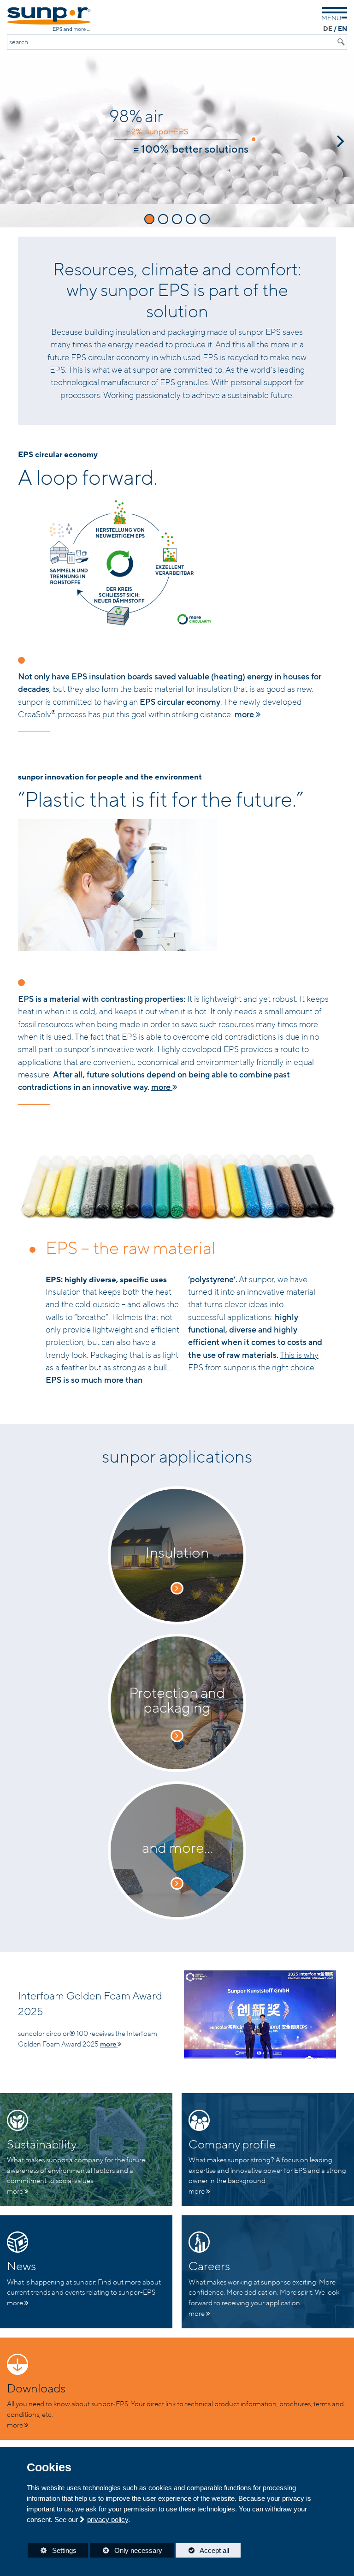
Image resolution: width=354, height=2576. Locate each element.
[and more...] (177, 1883)
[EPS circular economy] (177, 563)
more (245, 714)
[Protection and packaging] (177, 1736)
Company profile (232, 2145)
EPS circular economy (58, 455)
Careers (209, 2267)
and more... (177, 1848)
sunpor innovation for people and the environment (110, 777)
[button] (11, 141)
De (328, 29)
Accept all (202, 2550)
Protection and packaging (177, 1701)
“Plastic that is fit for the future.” (161, 800)
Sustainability (42, 2145)
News (21, 2267)
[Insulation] (177, 1588)
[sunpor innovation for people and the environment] (177, 885)
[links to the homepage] (49, 19)
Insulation (177, 1553)
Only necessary (126, 2550)
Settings (52, 2552)
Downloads (36, 2389)
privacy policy (108, 2519)
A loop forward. (88, 478)
